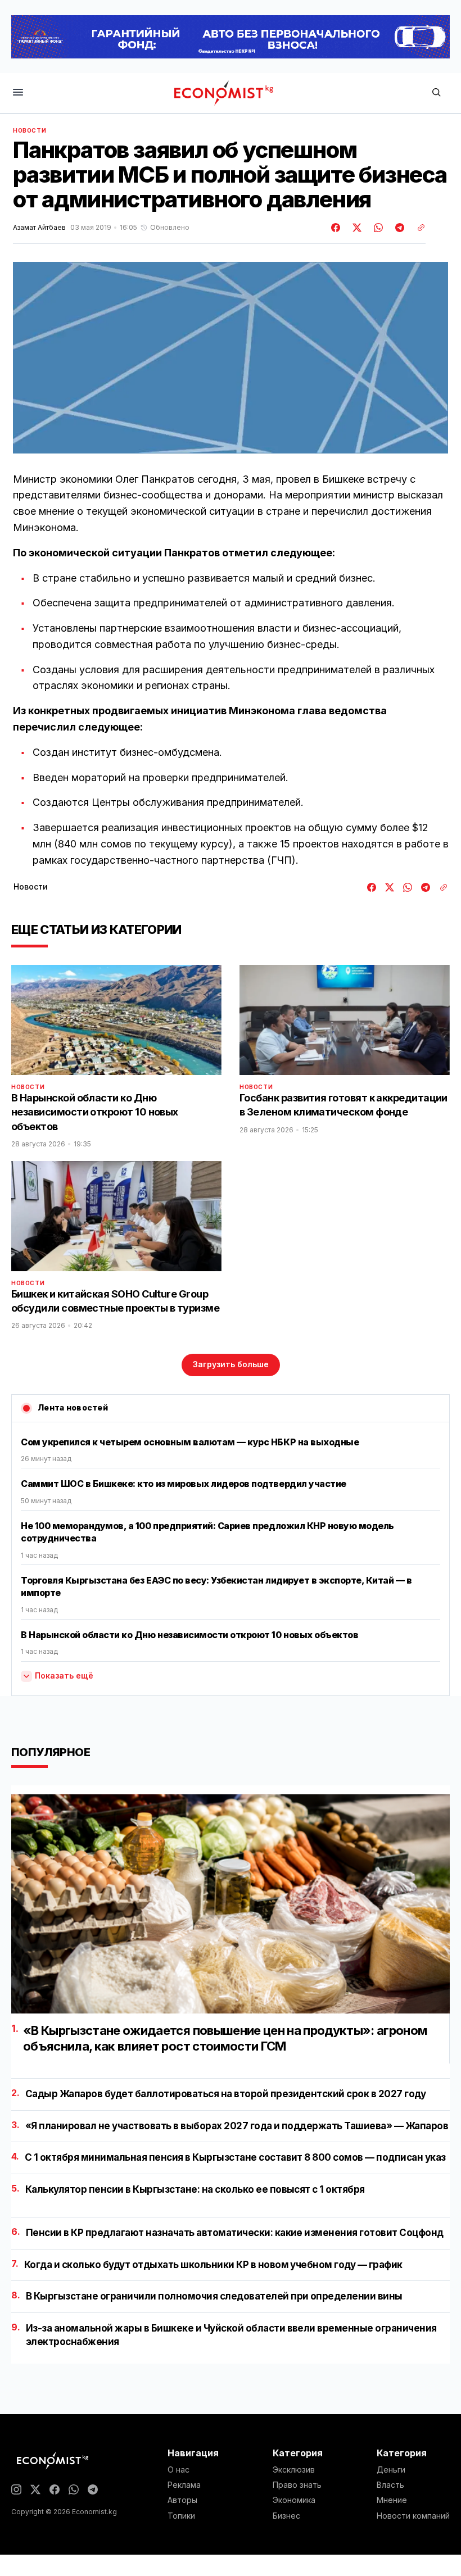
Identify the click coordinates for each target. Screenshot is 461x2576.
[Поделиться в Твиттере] (355, 228)
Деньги (391, 2470)
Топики (181, 2516)
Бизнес (286, 2516)
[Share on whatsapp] (377, 228)
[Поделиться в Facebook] (336, 228)
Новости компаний (413, 2516)
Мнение (392, 2500)
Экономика (294, 2500)
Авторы (182, 2500)
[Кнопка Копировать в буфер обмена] (417, 228)
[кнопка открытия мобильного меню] (18, 93)
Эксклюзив (294, 2470)
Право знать (297, 2485)
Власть (390, 2485)
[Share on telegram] (398, 228)
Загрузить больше (231, 1364)
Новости (30, 130)
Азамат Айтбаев (39, 228)
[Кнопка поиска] (436, 93)
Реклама (184, 2485)
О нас (178, 2470)
